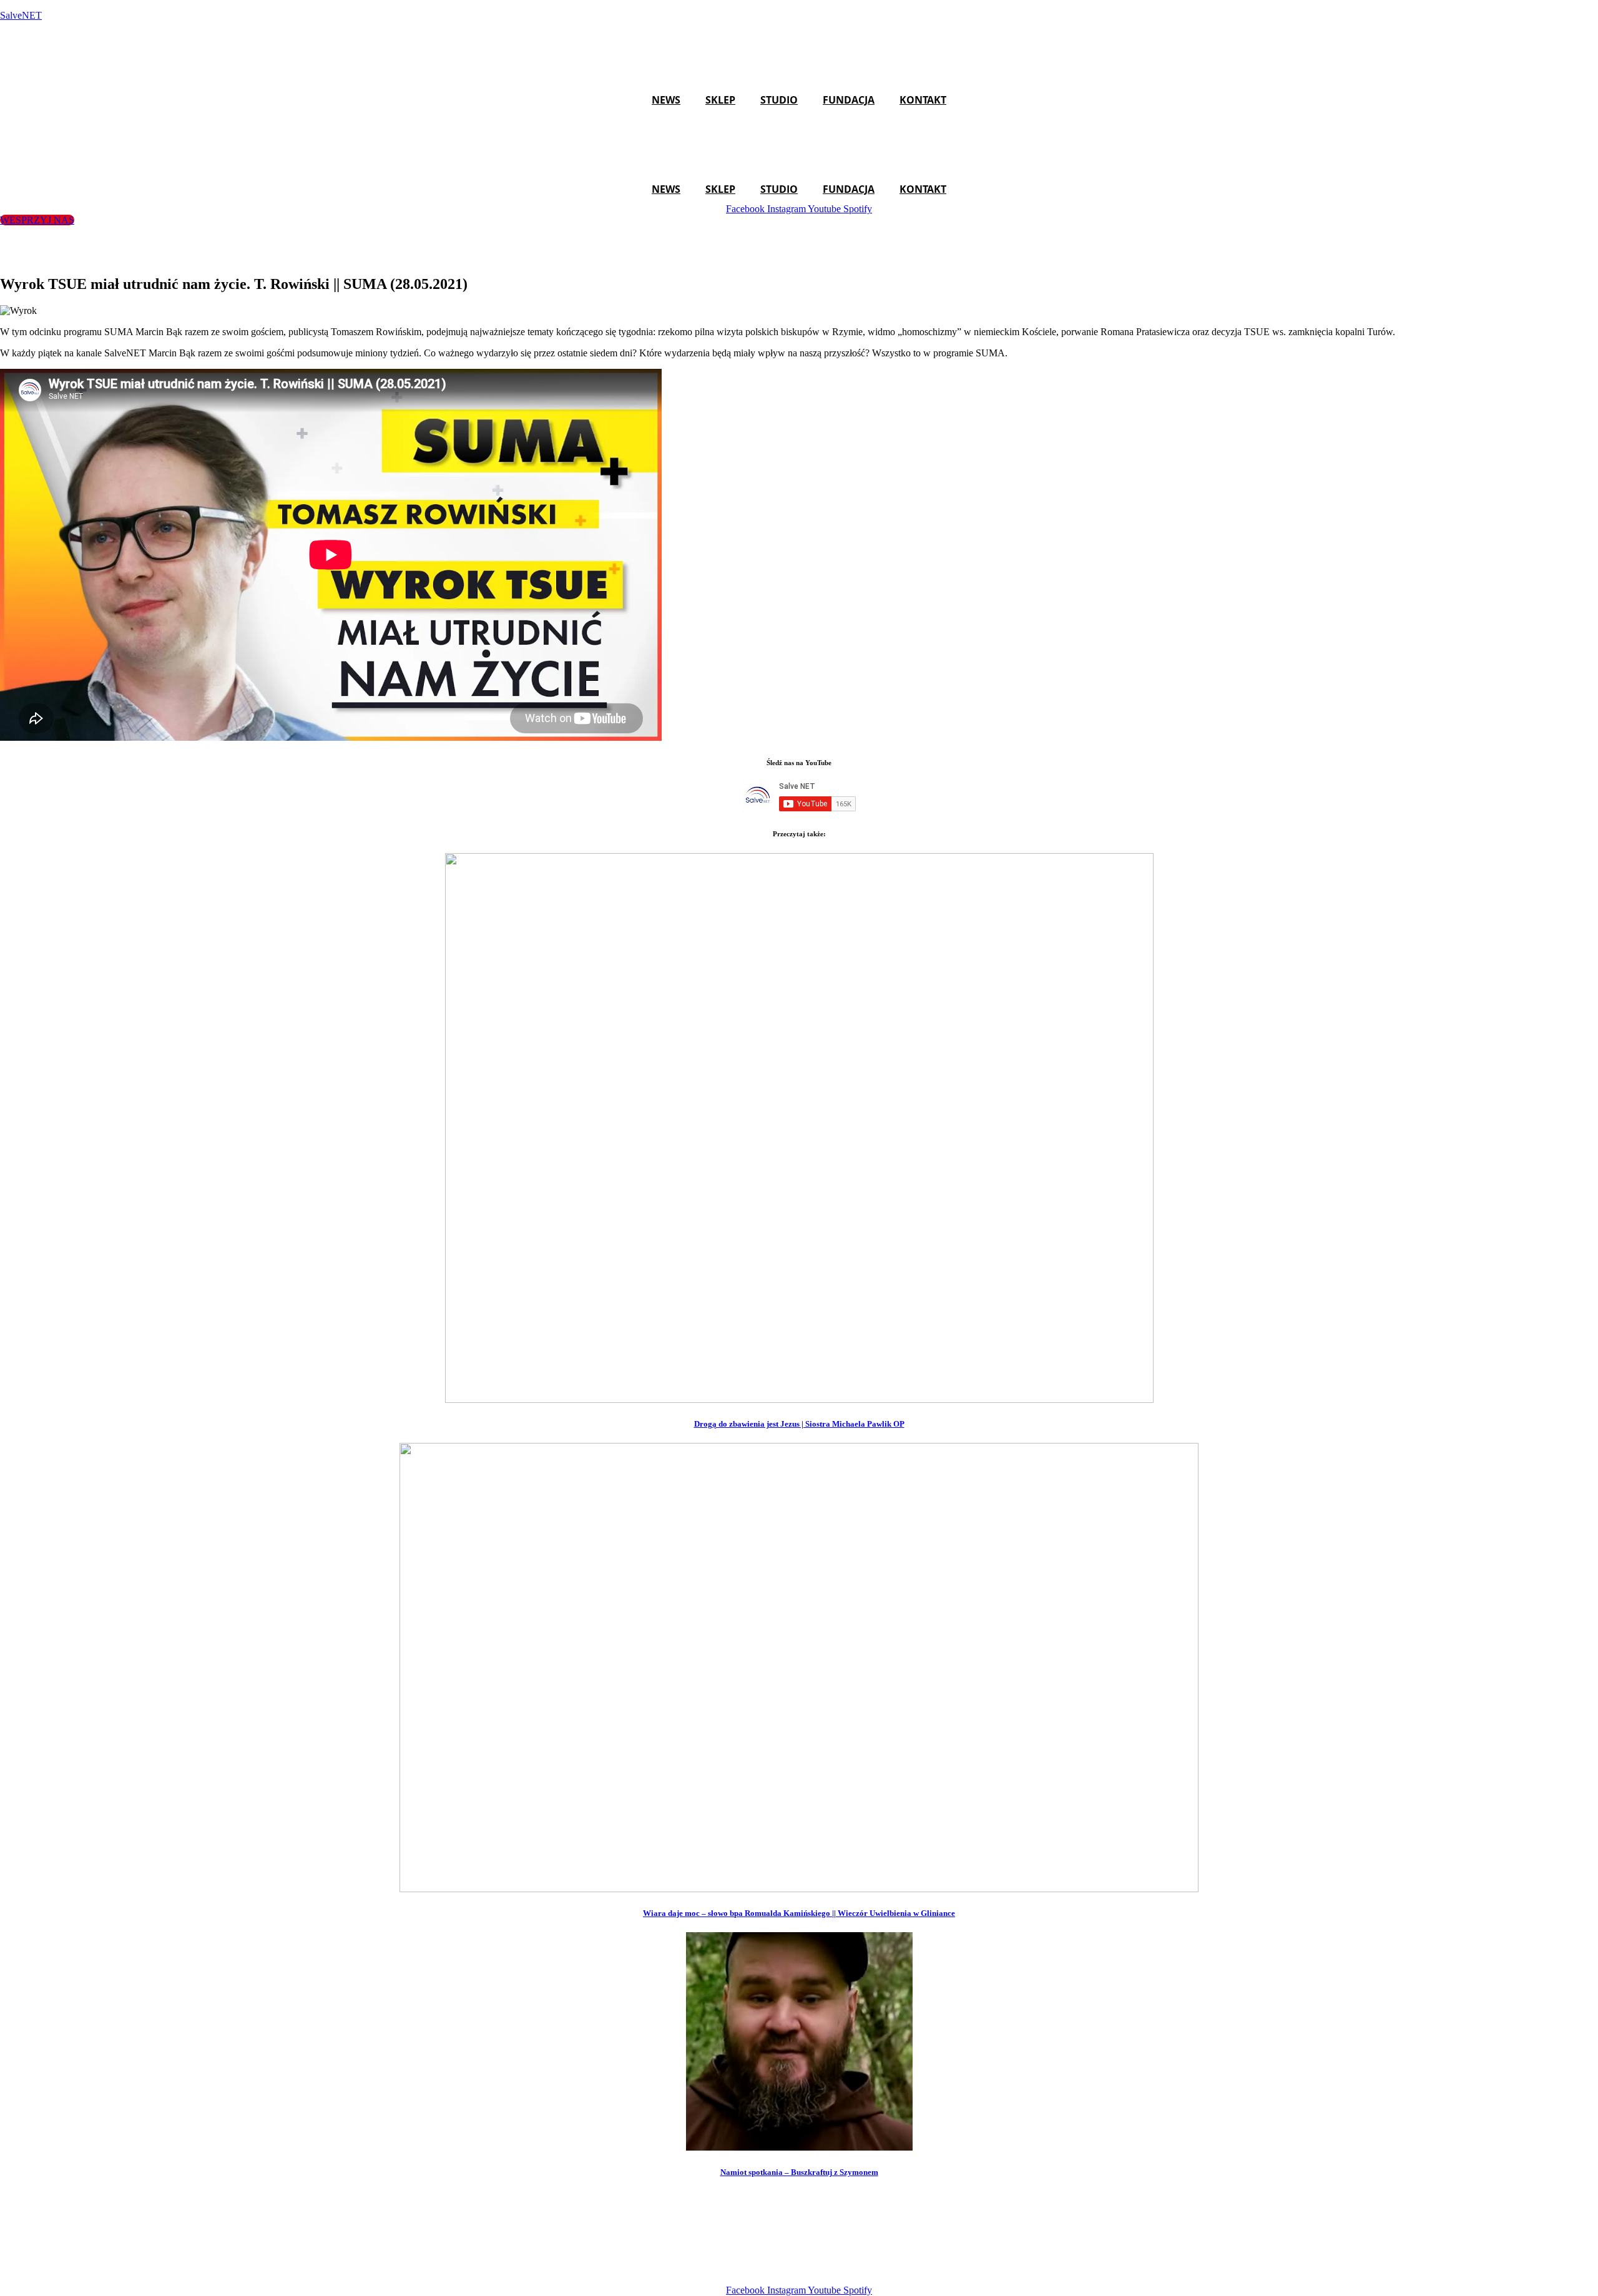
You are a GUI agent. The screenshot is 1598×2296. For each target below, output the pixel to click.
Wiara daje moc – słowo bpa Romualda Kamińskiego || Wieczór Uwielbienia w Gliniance (799, 1913)
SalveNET (21, 15)
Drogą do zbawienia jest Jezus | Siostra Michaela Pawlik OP (799, 1424)
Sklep (720, 100)
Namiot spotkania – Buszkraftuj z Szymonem (799, 2172)
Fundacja (849, 100)
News (666, 100)
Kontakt (923, 100)
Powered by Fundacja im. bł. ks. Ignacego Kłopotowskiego (815, 2269)
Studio (779, 100)
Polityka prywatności (997, 2269)
